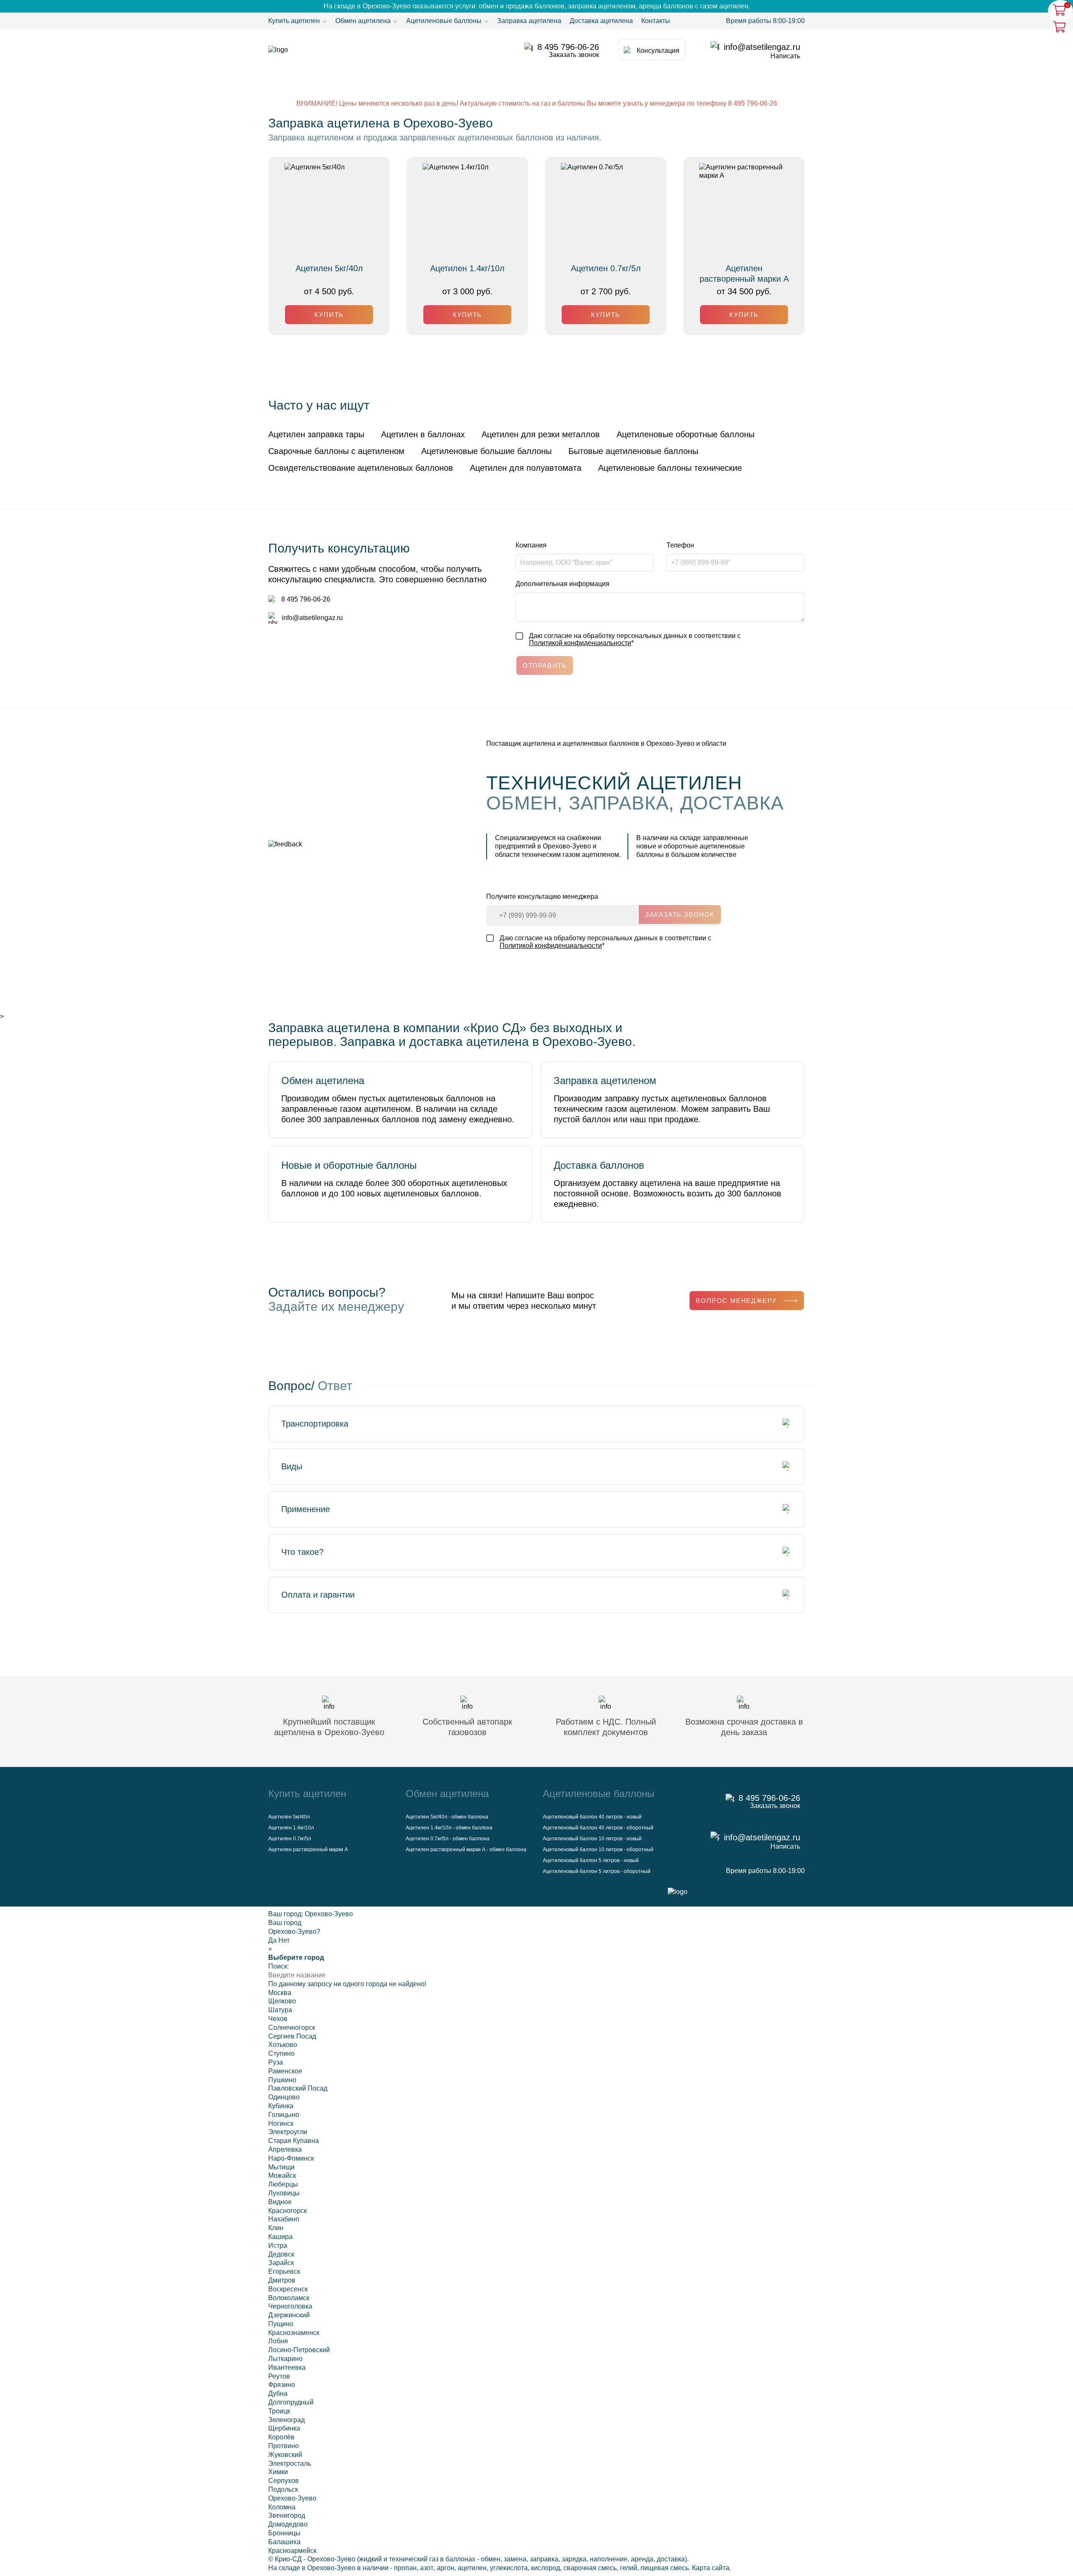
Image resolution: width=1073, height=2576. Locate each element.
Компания (531, 545)
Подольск (283, 2489)
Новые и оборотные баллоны (349, 1165)
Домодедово (288, 2524)
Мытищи (281, 2167)
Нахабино (284, 2219)
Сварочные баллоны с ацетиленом (336, 451)
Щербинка (284, 2428)
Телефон (680, 545)
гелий (629, 2568)
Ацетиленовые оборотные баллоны (686, 434)
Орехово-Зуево (329, 1914)
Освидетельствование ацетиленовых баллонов (361, 468)
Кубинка (281, 2106)
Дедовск (281, 2254)
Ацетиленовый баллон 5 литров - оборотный (597, 1871)
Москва (280, 1993)
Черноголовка (290, 2306)
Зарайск (281, 2263)
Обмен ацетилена (323, 1080)
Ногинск (281, 2123)
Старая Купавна (294, 2141)
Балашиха (284, 2542)
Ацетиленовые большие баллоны (486, 451)
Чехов (278, 2019)
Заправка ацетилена (529, 21)
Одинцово (284, 2097)
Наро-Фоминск (291, 2158)
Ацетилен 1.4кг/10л (467, 268)
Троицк (279, 2411)
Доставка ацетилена (601, 21)
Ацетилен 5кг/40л (329, 268)
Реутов (279, 2376)
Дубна (278, 2393)
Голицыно (284, 2115)
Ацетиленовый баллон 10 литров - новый (592, 1839)
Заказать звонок (574, 55)
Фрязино (282, 2385)
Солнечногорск (292, 2027)
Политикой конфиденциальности (580, 643)
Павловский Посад (298, 2088)
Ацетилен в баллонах (423, 434)
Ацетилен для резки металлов (541, 434)
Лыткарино (285, 2359)
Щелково (282, 2001)
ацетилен (472, 2568)
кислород (546, 2568)
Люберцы (283, 2184)
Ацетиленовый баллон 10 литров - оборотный (598, 1850)
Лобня (278, 2341)
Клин (276, 2228)
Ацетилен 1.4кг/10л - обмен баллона (449, 1828)
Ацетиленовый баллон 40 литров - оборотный (598, 1828)
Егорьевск (284, 2271)
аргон (446, 2568)
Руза (276, 2062)
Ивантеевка (287, 2367)
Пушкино (282, 2080)
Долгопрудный (291, 2402)
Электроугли (288, 2132)
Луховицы (284, 2193)
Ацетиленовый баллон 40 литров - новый (592, 1817)
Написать (785, 56)
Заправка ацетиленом (605, 1080)
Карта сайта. (711, 2568)
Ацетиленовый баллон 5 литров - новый (591, 1860)
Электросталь (290, 2463)
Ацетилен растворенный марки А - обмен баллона (466, 1850)
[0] (1060, 26)
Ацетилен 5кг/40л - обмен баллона (447, 1817)
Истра (278, 2245)
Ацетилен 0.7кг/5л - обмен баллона (448, 1839)
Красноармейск (292, 2551)
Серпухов (284, 2481)
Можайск (282, 2175)
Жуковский (285, 2455)
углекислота (509, 2568)
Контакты (656, 21)
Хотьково (283, 2045)
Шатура (280, 2010)
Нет (284, 1940)
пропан (405, 2568)
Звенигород (287, 2515)
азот (427, 2568)
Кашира (280, 2237)
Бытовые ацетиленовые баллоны (633, 451)
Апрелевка (285, 2149)
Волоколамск (289, 2298)
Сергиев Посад (292, 2036)
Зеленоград (286, 2420)
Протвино (284, 2446)
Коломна (282, 2507)
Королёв (281, 2437)
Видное (280, 2202)
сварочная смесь (590, 2568)
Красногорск (288, 2211)
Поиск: (279, 1966)
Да (272, 1940)
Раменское (285, 2071)
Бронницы (284, 2533)
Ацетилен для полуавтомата (526, 468)
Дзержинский (289, 2315)
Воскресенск (288, 2289)
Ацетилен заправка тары (316, 434)
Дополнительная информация (562, 584)
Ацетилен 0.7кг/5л (606, 268)
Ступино (281, 2053)
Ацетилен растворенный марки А (744, 274)
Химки (278, 2472)
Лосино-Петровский (299, 2350)
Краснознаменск (294, 2333)
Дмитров (282, 2280)
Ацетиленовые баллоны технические (670, 468)
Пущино (281, 2324)
